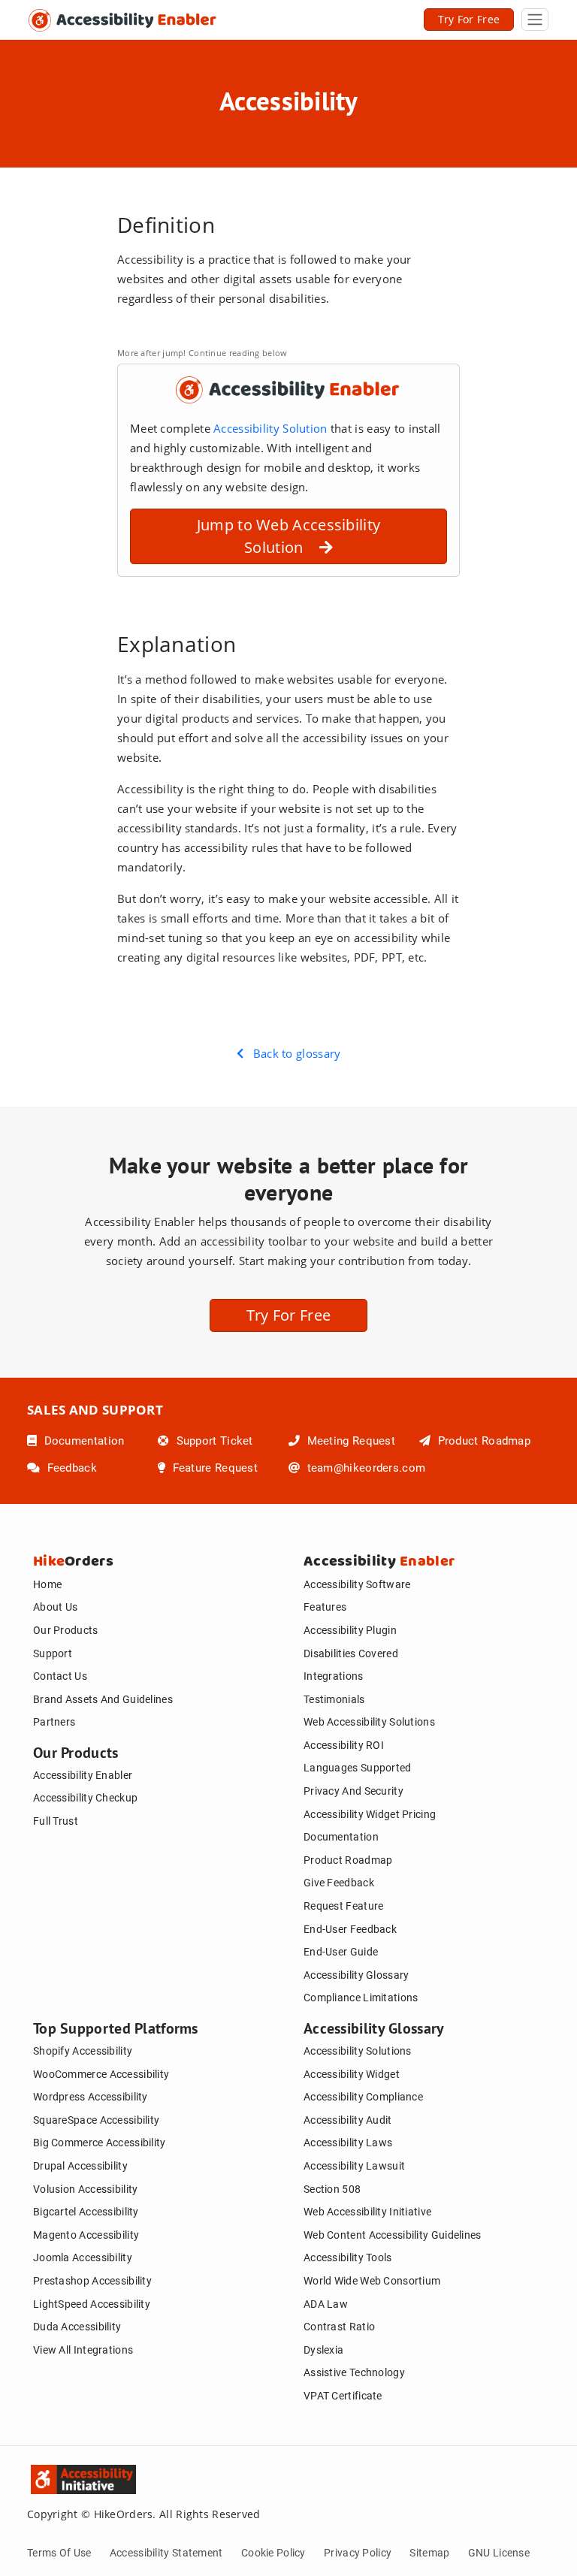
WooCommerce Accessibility (101, 2074)
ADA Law (326, 2304)
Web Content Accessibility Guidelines (393, 2235)
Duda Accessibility (77, 2327)
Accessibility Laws (348, 2143)
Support (53, 1653)
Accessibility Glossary (356, 1975)
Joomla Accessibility (83, 2257)
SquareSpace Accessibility (96, 2120)
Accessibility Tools (348, 2257)
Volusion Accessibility (85, 2189)
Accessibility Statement (166, 2553)
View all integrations (83, 2350)
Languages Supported (358, 1768)
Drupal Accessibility (80, 2166)
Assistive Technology (354, 2372)
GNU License (499, 2553)
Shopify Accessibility (83, 2051)
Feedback (70, 1468)
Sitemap (429, 2553)
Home (47, 1584)
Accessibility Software (357, 1584)
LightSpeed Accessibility (92, 2304)
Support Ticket (213, 1441)
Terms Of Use (59, 2553)
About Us (55, 1607)
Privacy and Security (353, 1791)
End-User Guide (341, 1952)
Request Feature (343, 1906)
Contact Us (60, 1676)
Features (325, 1607)
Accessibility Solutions (358, 2051)
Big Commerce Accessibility (100, 2143)
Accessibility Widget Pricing (370, 1814)
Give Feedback (339, 1883)
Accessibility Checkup (85, 1798)
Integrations (334, 1676)
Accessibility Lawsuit (354, 2166)
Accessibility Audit (348, 2120)
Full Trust (56, 1821)
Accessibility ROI (344, 1745)
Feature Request (213, 1468)
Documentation (82, 1441)
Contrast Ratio (339, 2327)
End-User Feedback (350, 1929)
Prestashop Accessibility (92, 2281)
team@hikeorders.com (364, 1468)
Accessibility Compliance (363, 2097)
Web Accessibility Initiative (367, 2212)
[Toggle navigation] (535, 20)
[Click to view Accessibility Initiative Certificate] (42, 2476)
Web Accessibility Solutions (369, 1722)
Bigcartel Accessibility (86, 2212)
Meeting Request (349, 1441)
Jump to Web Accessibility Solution (288, 536)
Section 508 (332, 2189)
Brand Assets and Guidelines (103, 1699)
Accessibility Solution (272, 428)
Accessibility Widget (352, 2074)
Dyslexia (323, 2350)
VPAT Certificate (343, 2396)
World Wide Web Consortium (372, 2281)
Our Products (66, 1630)
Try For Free (469, 19)
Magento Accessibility (86, 2235)
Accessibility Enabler (83, 1775)
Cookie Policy (273, 2553)
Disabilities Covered (351, 1653)
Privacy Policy (358, 2553)
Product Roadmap (482, 1441)
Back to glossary (292, 1053)
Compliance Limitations (361, 1998)
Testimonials (334, 1699)
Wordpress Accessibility (91, 2097)
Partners (54, 1722)
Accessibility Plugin (350, 1630)
